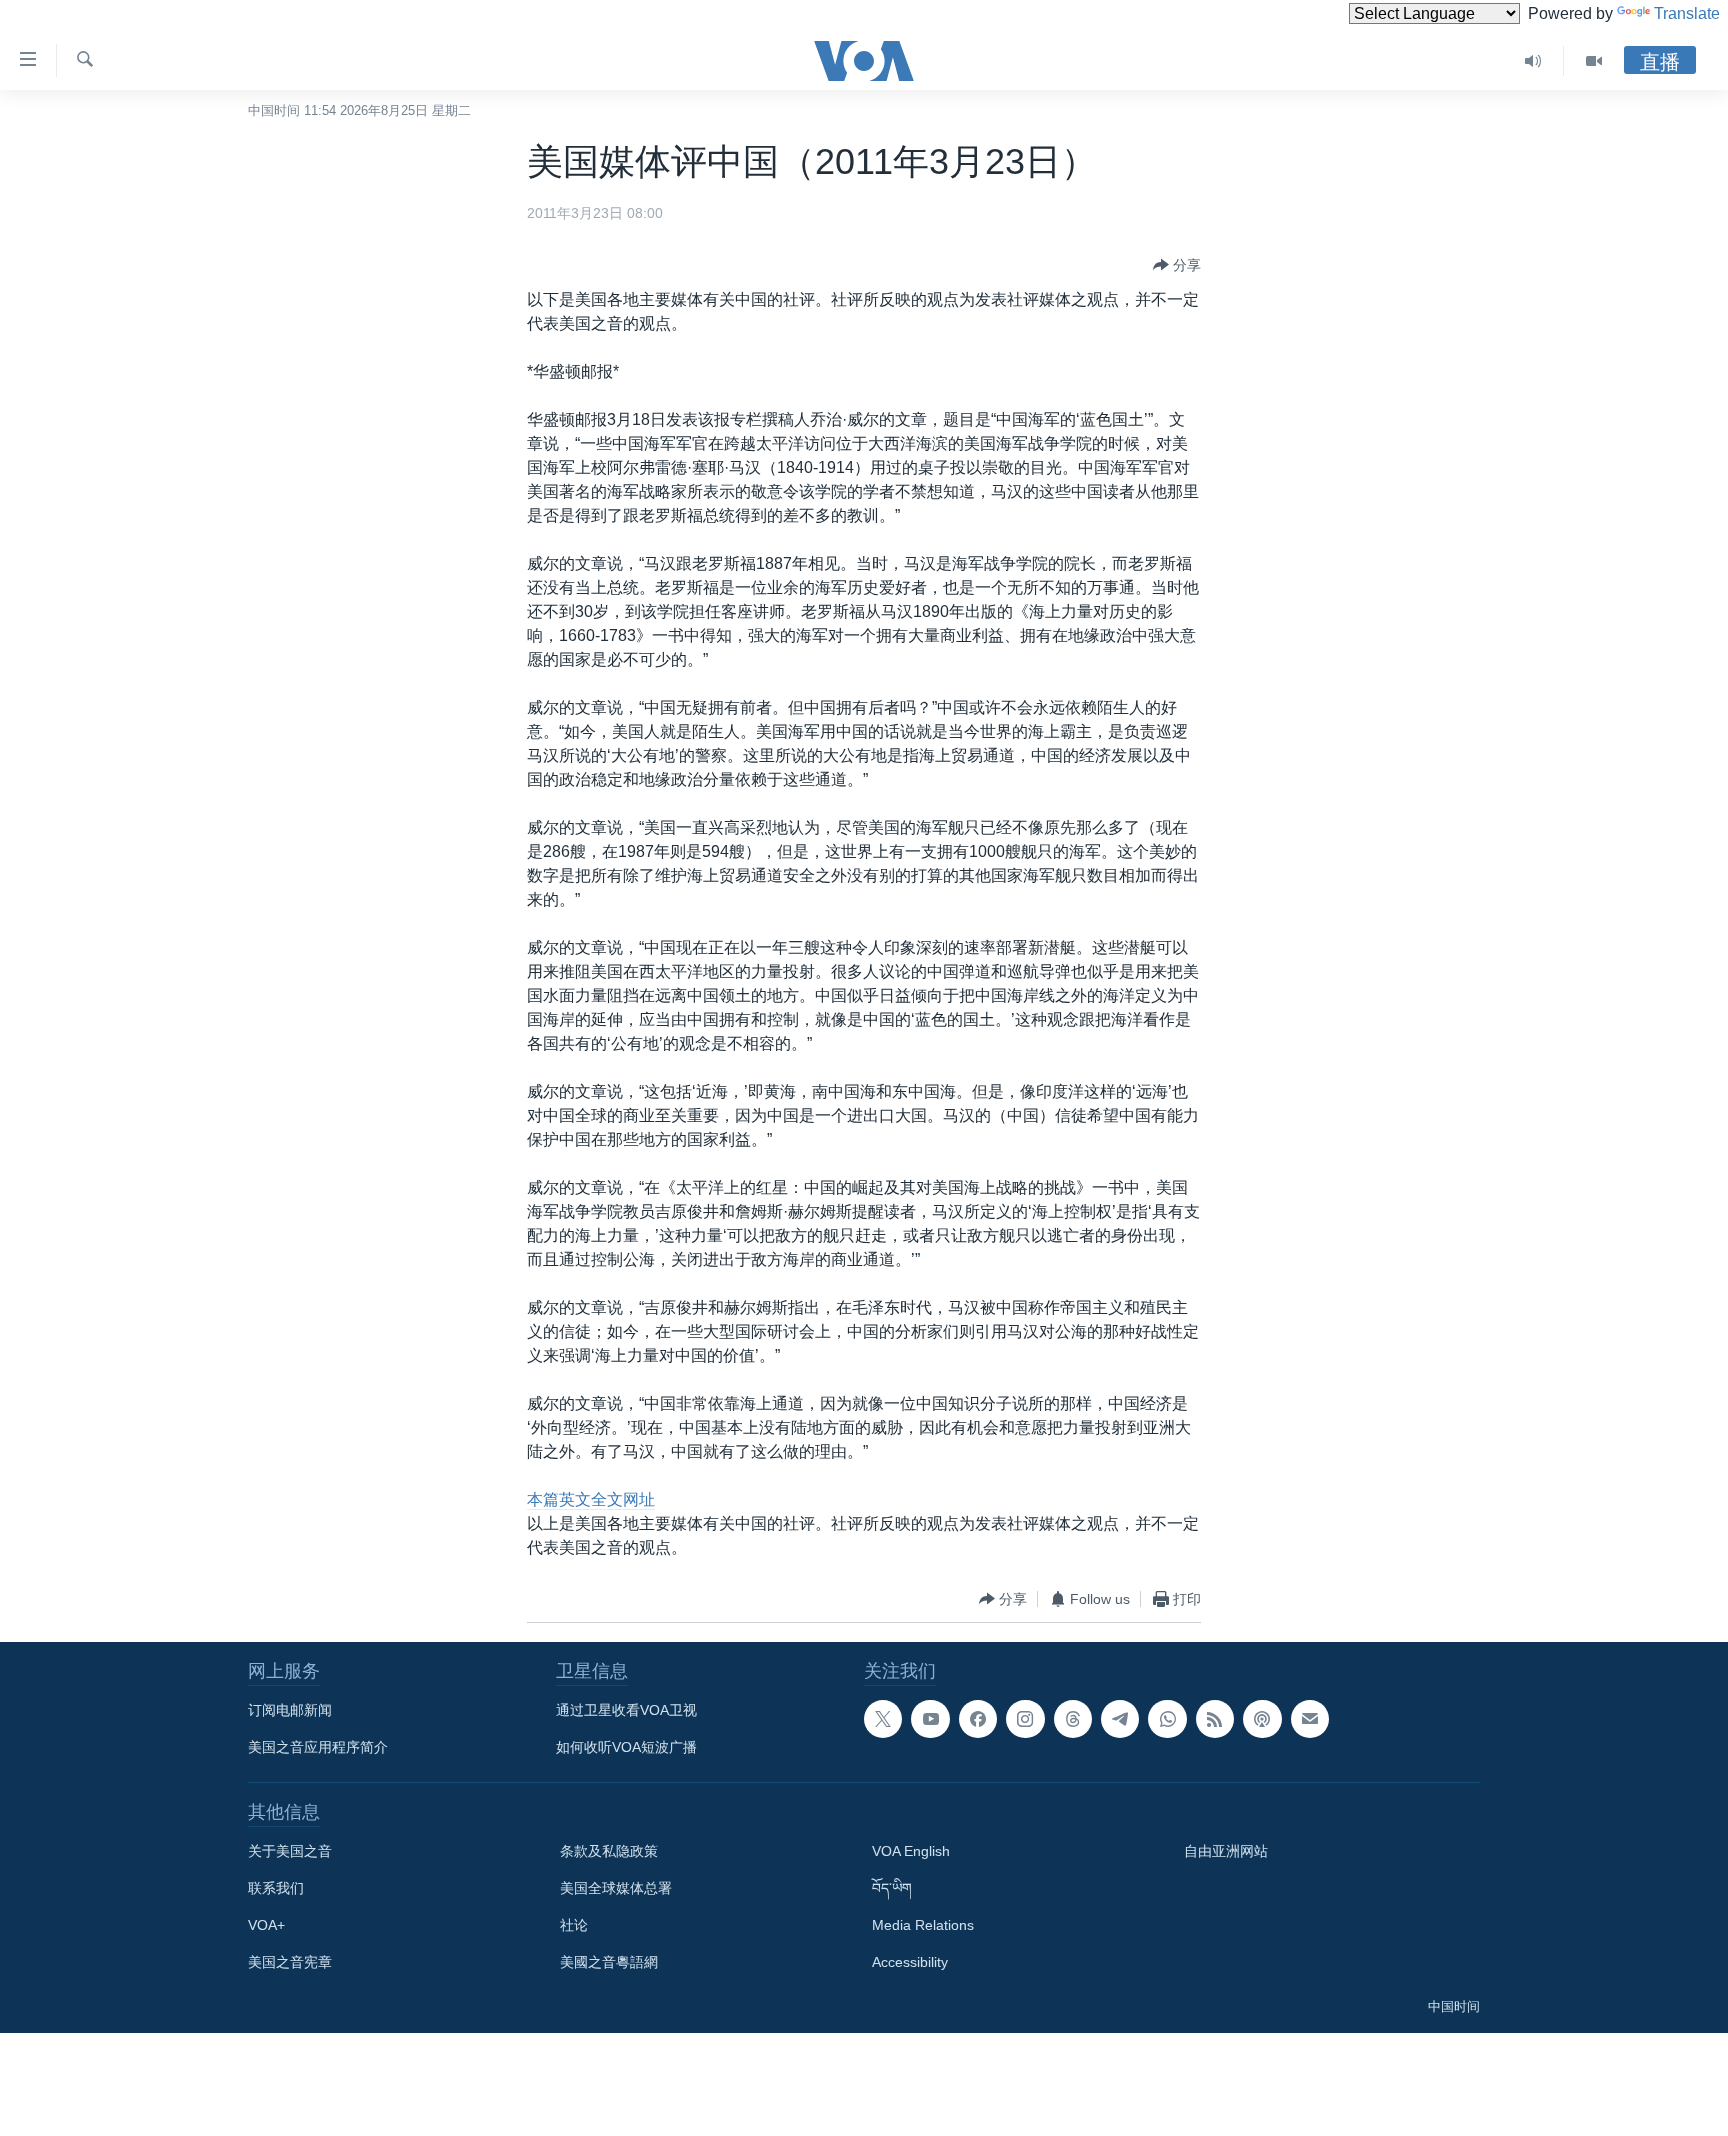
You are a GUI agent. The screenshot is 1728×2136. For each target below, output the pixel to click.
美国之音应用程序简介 (318, 1747)
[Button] (1177, 265)
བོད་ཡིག (892, 1888)
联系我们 (276, 1888)
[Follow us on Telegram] (1120, 1719)
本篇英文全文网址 (591, 1499)
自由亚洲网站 (1226, 1851)
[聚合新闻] (1215, 1719)
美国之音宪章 (290, 1962)
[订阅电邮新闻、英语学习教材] (1310, 1719)
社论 (574, 1925)
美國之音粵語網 (609, 1962)
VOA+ (266, 1925)
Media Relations (923, 1925)
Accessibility (910, 1962)
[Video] (1594, 61)
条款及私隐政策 (609, 1851)
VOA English (911, 1851)
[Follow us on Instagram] (1025, 1719)
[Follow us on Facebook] (978, 1719)
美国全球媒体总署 (616, 1888)
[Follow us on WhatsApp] (1167, 1719)
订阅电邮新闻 (290, 1710)
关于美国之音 (290, 1851)
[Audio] (1533, 61)
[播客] (1262, 1719)
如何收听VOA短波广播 (626, 1747)
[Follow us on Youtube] (930, 1719)
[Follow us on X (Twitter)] (883, 1719)
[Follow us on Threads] (1073, 1719)
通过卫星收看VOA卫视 (626, 1710)
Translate (1687, 13)
